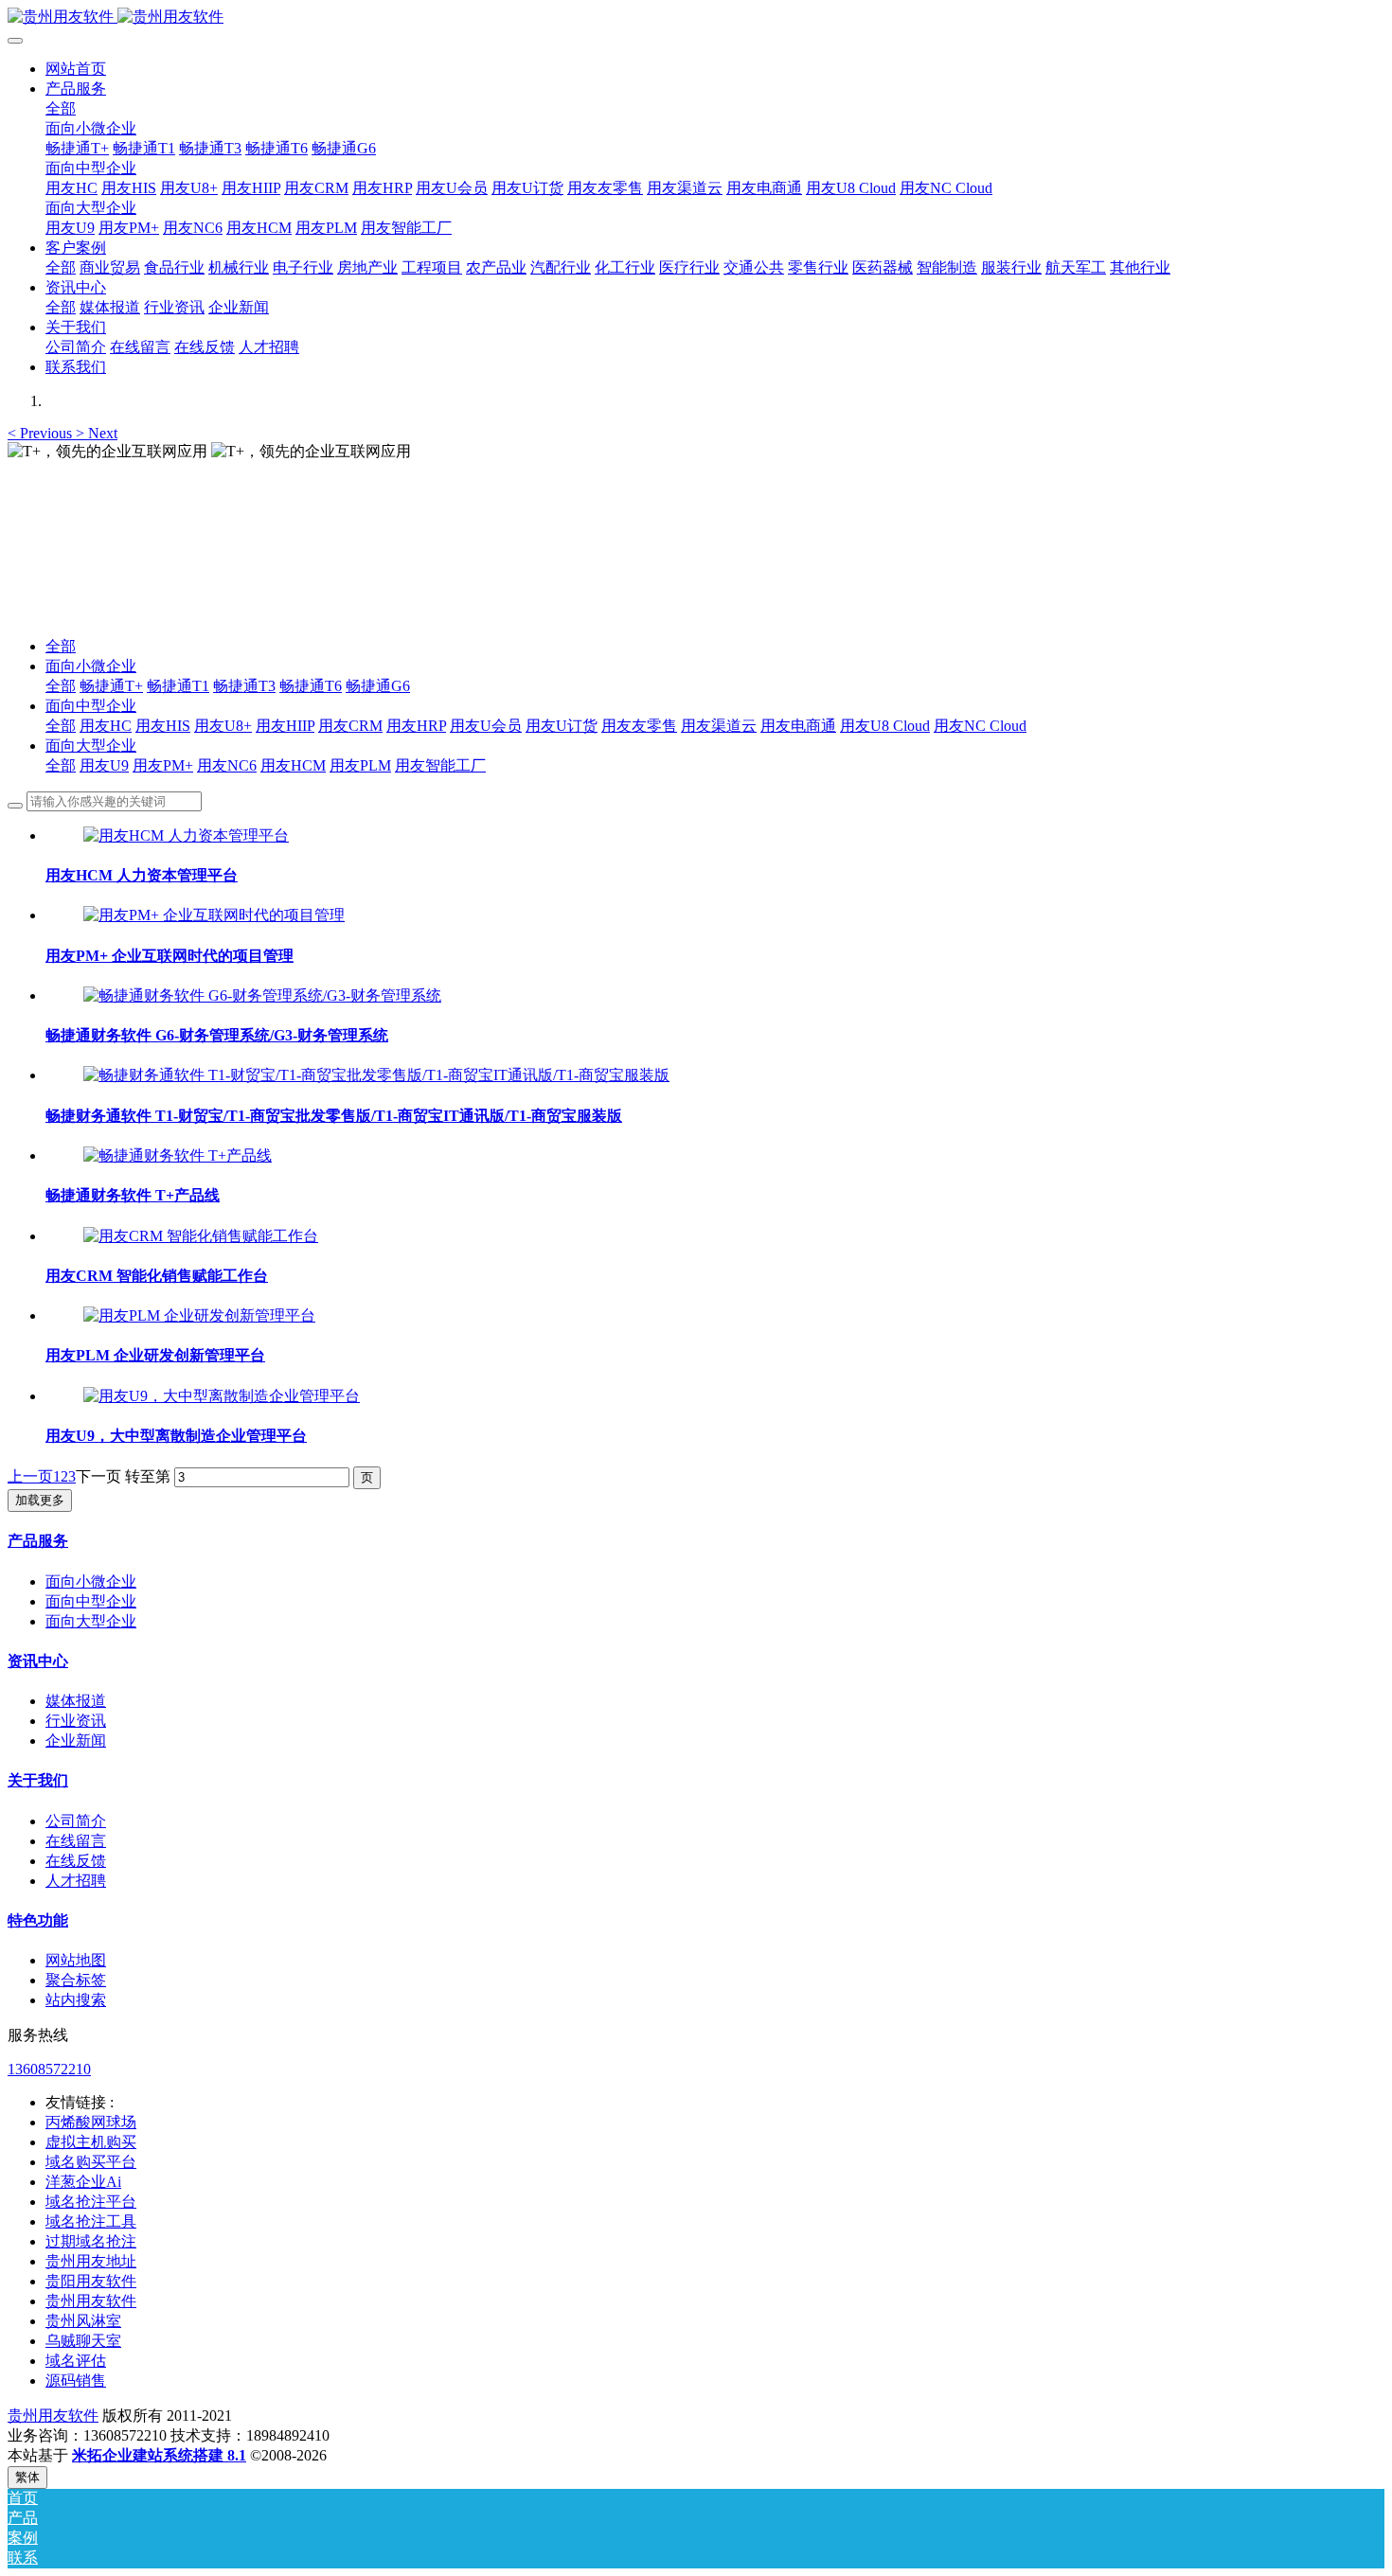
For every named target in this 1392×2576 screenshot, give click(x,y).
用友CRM (350, 726)
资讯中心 (38, 1661)
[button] (42, 433)
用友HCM (293, 765)
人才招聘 (76, 1881)
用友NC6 (227, 765)
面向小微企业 (91, 666)
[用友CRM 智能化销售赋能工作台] (201, 1236)
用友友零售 (639, 726)
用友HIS (163, 726)
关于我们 (38, 1780)
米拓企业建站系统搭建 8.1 (159, 2455)
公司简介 (76, 1821)
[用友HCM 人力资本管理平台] (186, 835)
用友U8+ (223, 726)
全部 (61, 108)
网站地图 (76, 1960)
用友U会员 (486, 726)
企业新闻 (76, 1741)
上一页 (30, 1476)
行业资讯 (76, 1721)
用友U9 (104, 765)
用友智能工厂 (440, 765)
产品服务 (38, 1541)
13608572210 (49, 2069)
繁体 (27, 2477)
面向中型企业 (91, 706)
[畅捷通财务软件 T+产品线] (178, 1155)
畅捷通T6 (311, 686)
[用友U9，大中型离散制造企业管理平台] (222, 1396)
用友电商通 (798, 726)
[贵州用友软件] (696, 18)
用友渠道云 (719, 726)
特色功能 (38, 1920)
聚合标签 (76, 1980)
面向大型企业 (91, 746)
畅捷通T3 (244, 686)
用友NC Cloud (980, 726)
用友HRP (416, 726)
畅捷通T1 (178, 686)
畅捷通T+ (111, 686)
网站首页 (76, 69)
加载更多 (40, 1500)
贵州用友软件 (53, 2416)
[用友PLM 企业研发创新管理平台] (199, 1315)
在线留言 (76, 1841)
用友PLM (360, 765)
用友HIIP (285, 726)
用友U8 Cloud (885, 726)
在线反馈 (76, 1861)
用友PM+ (163, 765)
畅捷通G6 (378, 686)
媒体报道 (76, 1701)
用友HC (106, 726)
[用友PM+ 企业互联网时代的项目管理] (214, 915)
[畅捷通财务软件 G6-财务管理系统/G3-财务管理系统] (262, 995)
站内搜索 (76, 2000)
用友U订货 (562, 726)
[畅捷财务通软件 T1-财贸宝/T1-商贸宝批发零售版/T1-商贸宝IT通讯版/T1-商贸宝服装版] (376, 1075)
